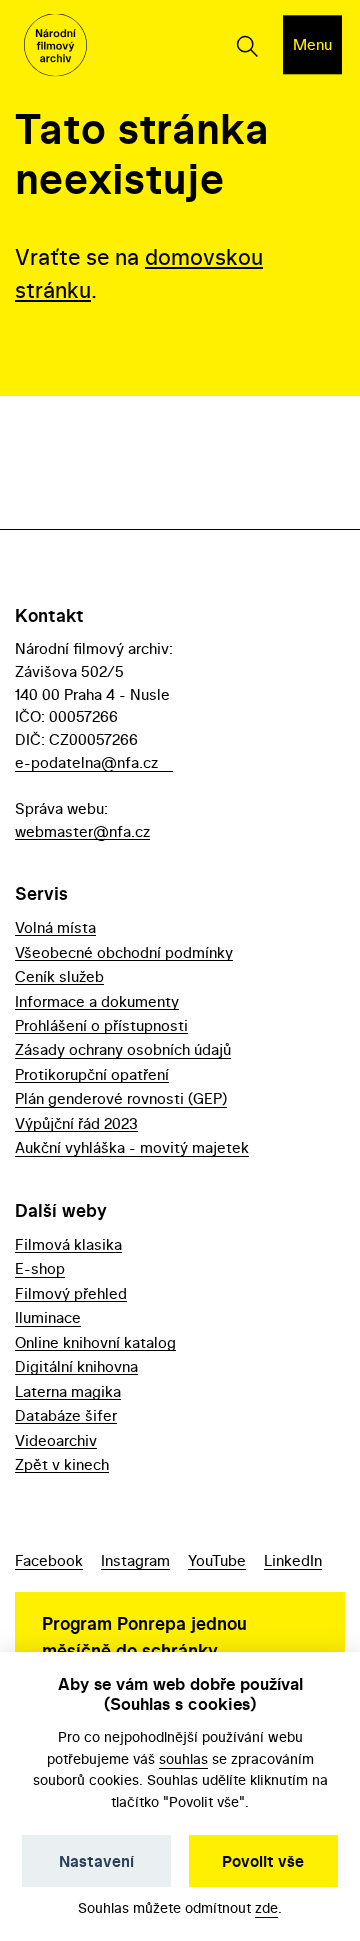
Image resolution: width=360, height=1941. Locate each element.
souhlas (183, 1758)
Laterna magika (68, 1391)
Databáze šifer (66, 1415)
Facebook (49, 1560)
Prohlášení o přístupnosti (101, 1025)
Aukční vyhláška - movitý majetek (132, 1147)
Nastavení (96, 1861)
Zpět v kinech (62, 1464)
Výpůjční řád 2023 (76, 1123)
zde (266, 1907)
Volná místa (55, 927)
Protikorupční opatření (92, 1074)
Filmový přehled (71, 1293)
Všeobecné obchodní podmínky (124, 952)
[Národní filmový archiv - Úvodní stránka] (55, 45)
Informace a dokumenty (97, 1001)
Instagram (135, 1560)
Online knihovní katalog (95, 1342)
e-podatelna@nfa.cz (86, 762)
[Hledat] (246, 45)
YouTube (217, 1560)
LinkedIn (293, 1560)
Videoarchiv (56, 1440)
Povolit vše (263, 1861)
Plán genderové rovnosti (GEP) (121, 1098)
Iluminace (48, 1317)
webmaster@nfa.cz (82, 831)
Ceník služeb (59, 976)
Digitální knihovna (76, 1366)
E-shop (40, 1268)
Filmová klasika (68, 1244)
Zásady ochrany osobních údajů (123, 1049)
